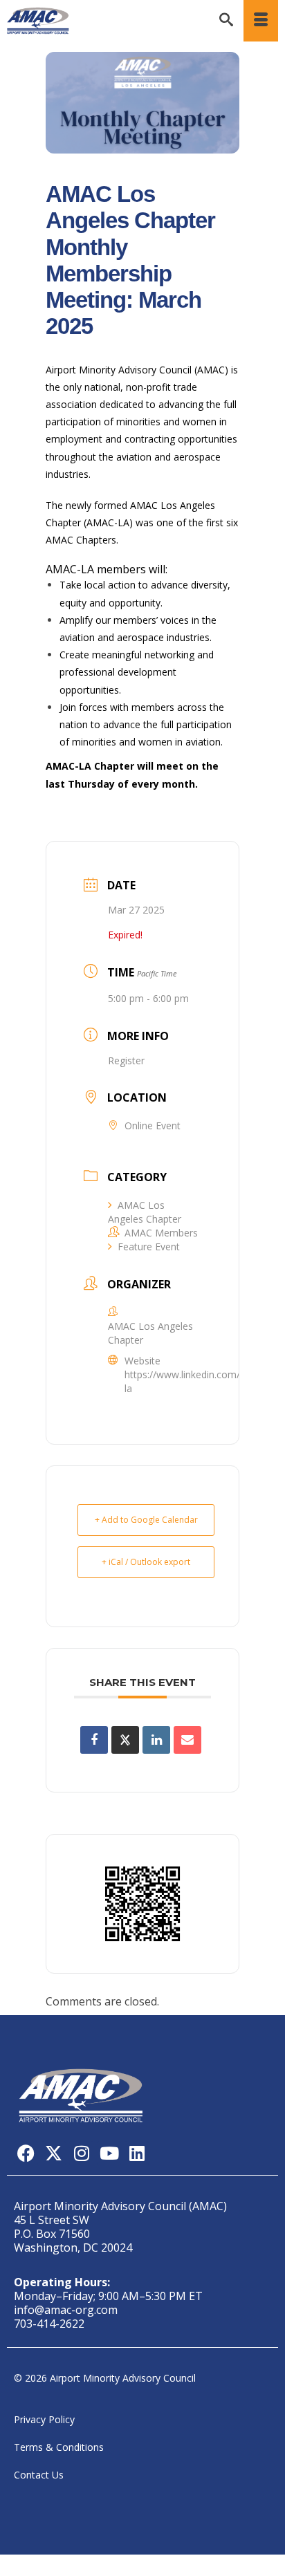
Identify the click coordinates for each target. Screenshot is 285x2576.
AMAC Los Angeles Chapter (145, 1212)
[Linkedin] (156, 1740)
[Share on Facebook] (94, 1740)
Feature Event (149, 1247)
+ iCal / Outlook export (146, 1562)
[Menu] (261, 21)
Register (126, 1060)
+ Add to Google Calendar (146, 1520)
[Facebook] (26, 2153)
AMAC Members (161, 1233)
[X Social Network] (125, 1740)
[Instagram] (81, 2153)
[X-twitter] (54, 2153)
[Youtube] (109, 2153)
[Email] (187, 1740)
